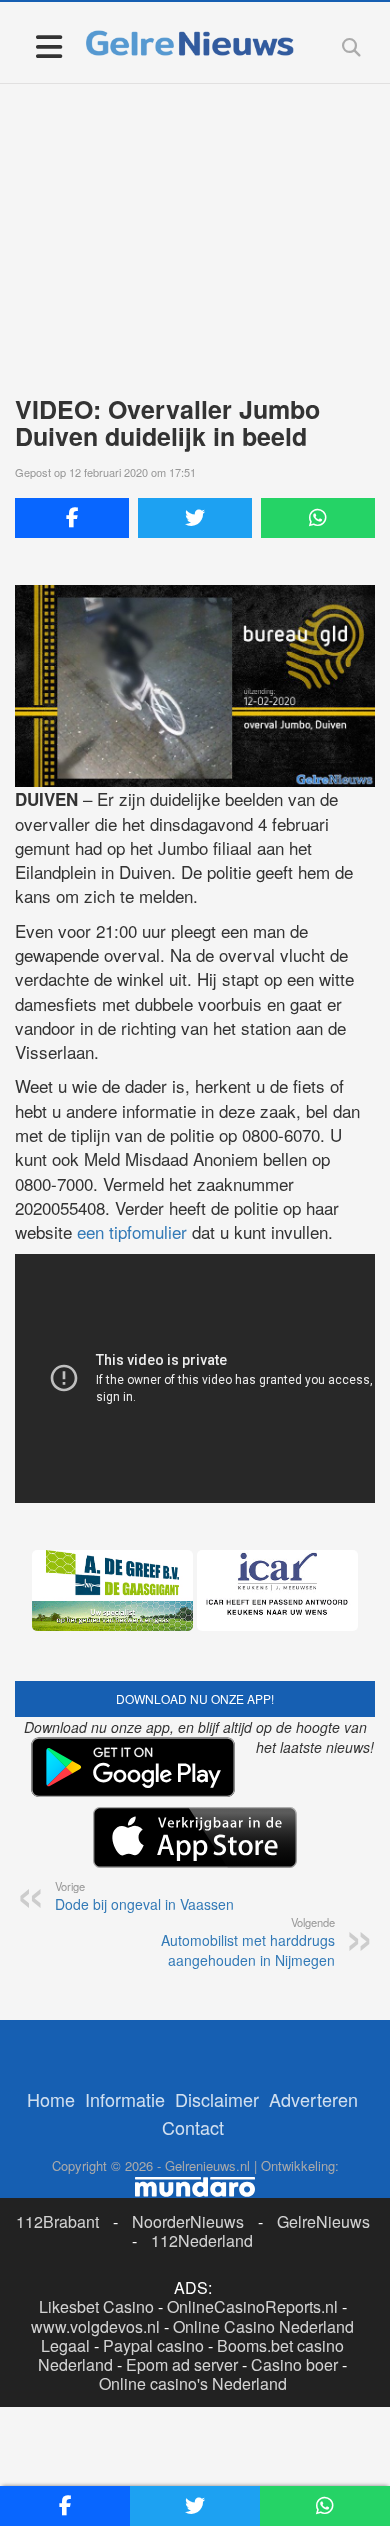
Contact (193, 2127)
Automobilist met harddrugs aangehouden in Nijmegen (248, 1942)
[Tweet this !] (195, 518)
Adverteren (313, 2099)
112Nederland (202, 2240)
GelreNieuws (323, 2221)
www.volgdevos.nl (95, 2326)
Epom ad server (182, 2364)
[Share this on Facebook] (72, 518)
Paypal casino (153, 2345)
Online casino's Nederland (193, 2383)
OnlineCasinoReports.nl (252, 2306)
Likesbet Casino (96, 2306)
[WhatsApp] (318, 518)
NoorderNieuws (188, 2221)
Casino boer (294, 2364)
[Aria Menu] (48, 45)
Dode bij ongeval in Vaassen (144, 1896)
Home (51, 2099)
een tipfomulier (132, 1231)
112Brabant (57, 2221)
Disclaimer (217, 2099)
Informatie (125, 2099)
